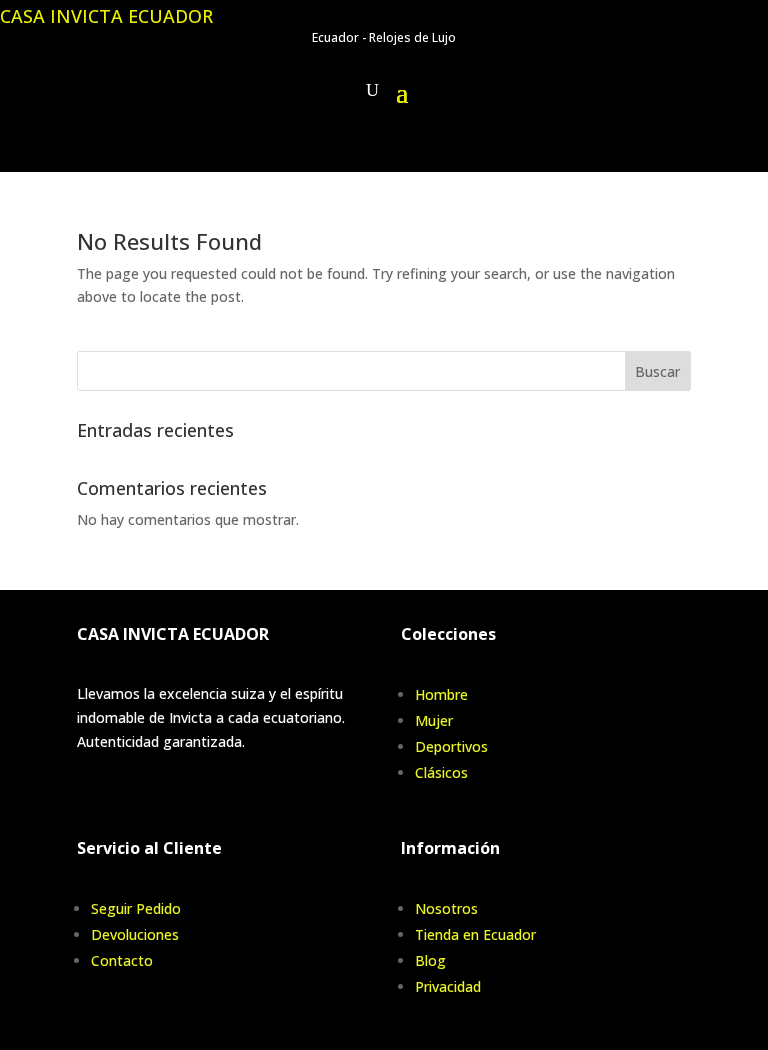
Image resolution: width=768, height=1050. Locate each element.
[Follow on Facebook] (342, 151)
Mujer (434, 720)
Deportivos (451, 746)
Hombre (441, 694)
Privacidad (448, 986)
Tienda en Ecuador (475, 934)
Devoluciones (135, 934)
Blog (430, 960)
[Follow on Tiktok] (384, 151)
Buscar (657, 371)
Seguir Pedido (136, 908)
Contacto (122, 960)
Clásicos (441, 772)
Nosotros (446, 908)
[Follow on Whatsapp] (426, 151)
